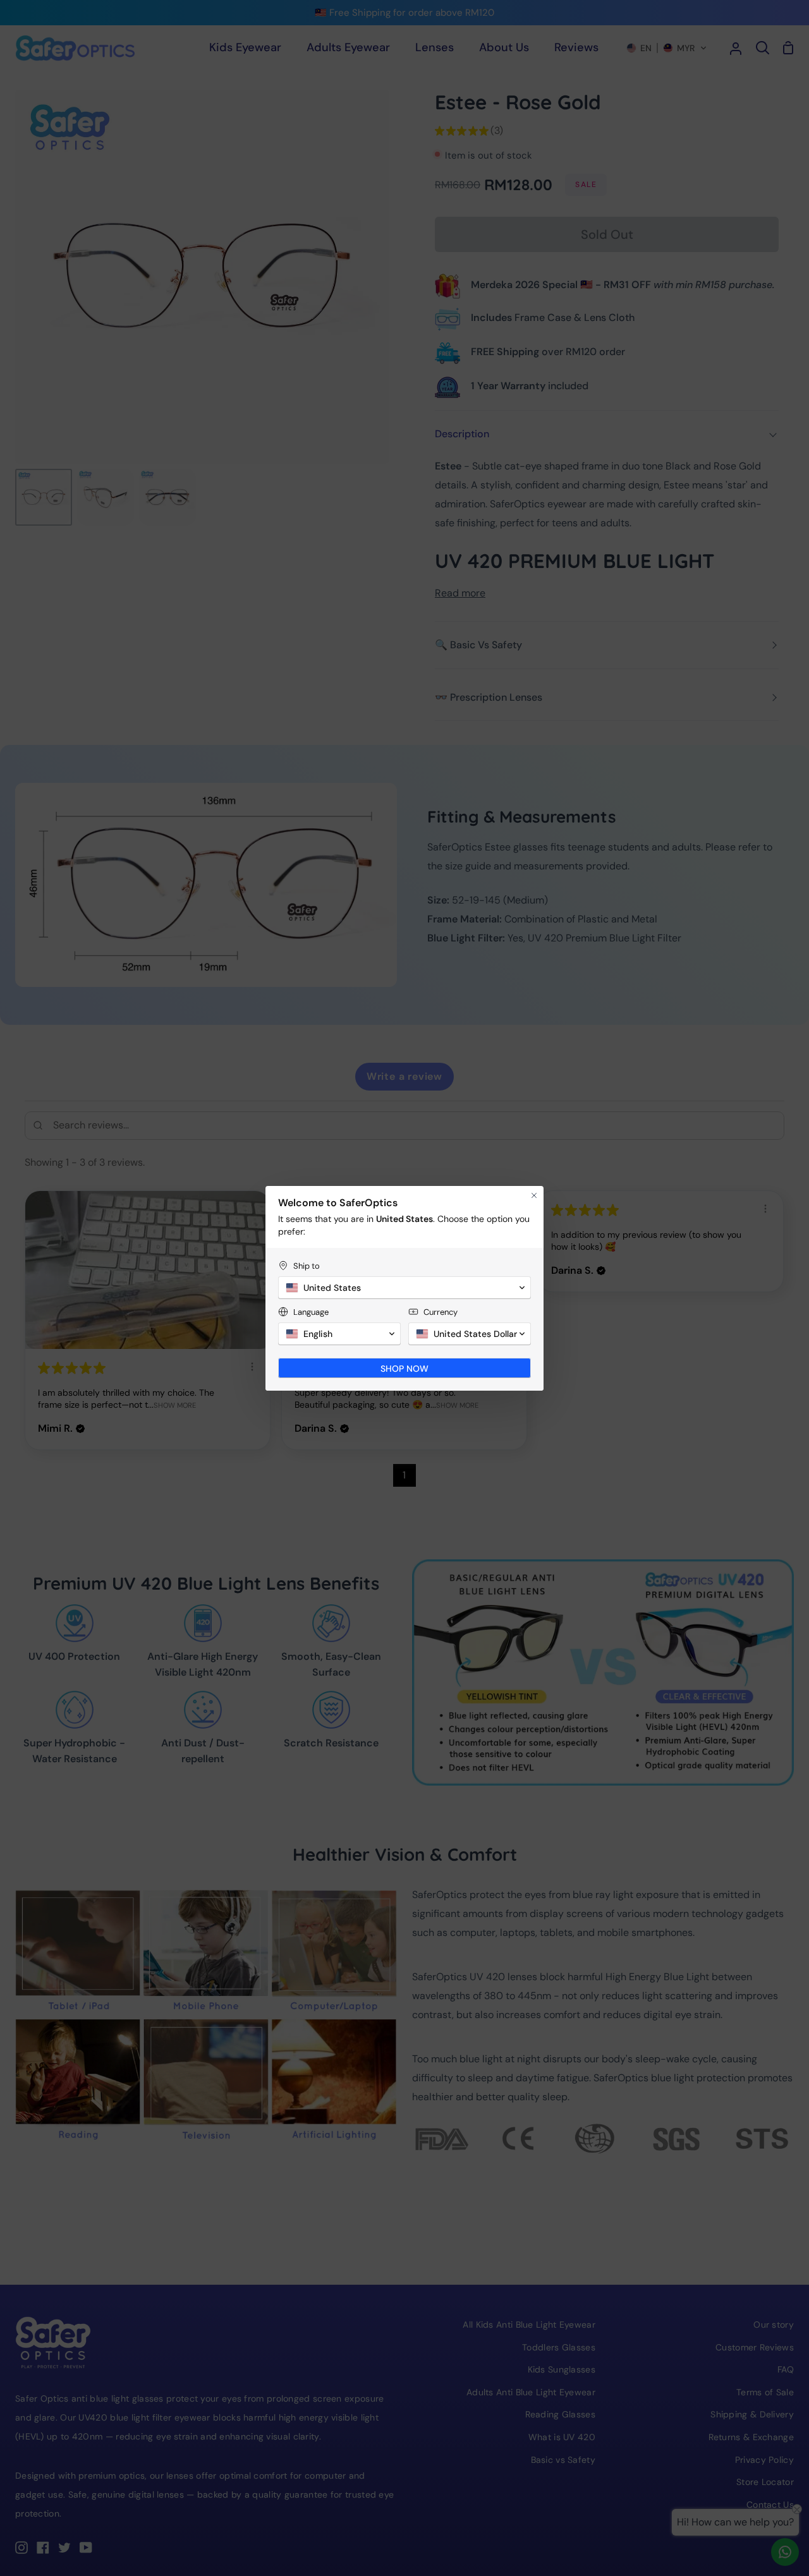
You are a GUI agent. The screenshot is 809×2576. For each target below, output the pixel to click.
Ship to (307, 1266)
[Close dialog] (534, 1195)
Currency (441, 1312)
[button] (404, 1288)
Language (311, 1312)
